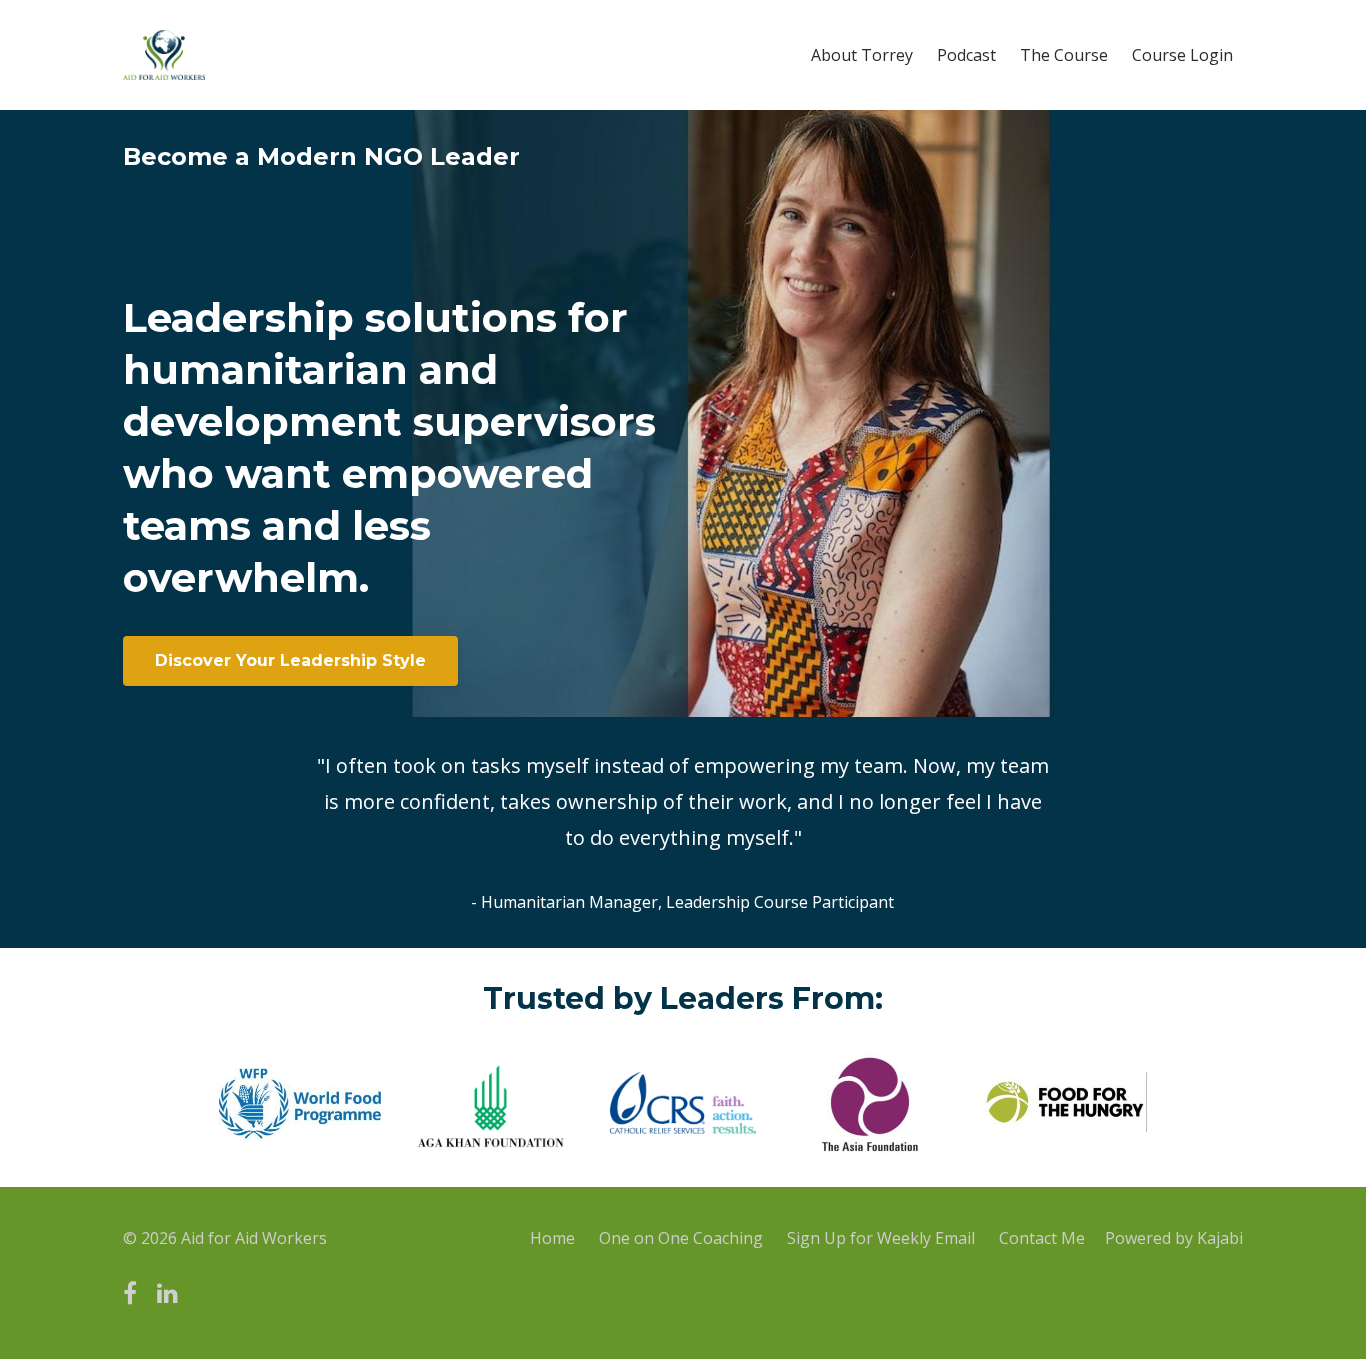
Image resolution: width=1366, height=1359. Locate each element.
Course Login (1182, 55)
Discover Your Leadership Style (290, 660)
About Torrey (862, 55)
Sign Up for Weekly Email (881, 1238)
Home (552, 1238)
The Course (1064, 55)
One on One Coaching (681, 1238)
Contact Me (1042, 1238)
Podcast (966, 55)
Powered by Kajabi (1174, 1238)
